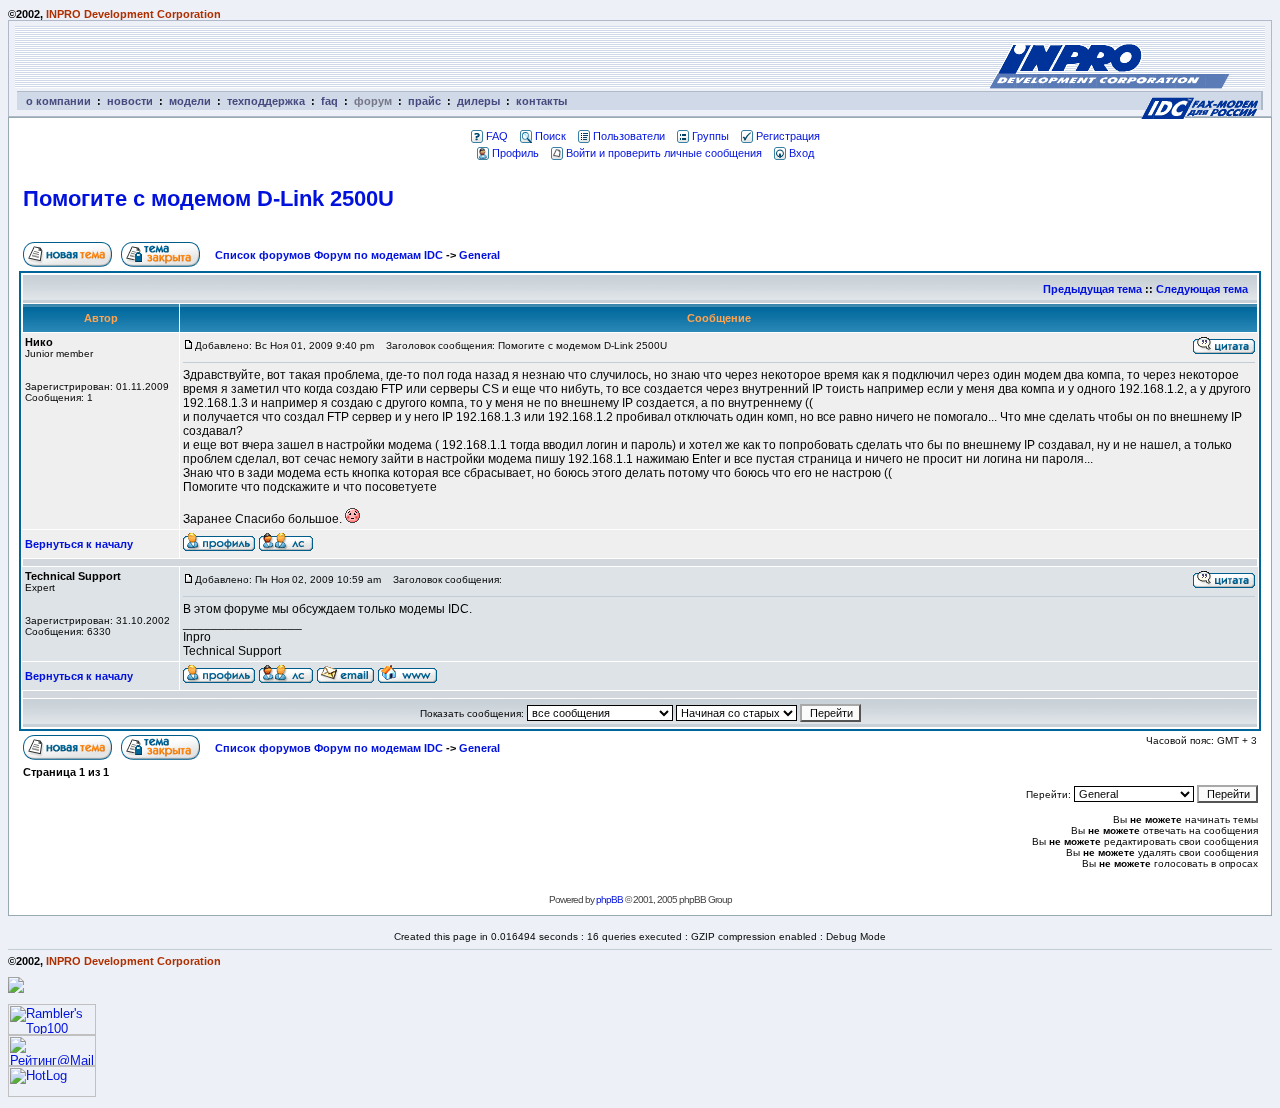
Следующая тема (1202, 289)
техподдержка (266, 101)
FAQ (497, 136)
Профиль (515, 153)
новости (130, 101)
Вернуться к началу (79, 544)
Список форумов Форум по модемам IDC (329, 255)
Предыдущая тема (1092, 289)
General (479, 255)
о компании (58, 101)
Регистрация (788, 136)
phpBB (609, 899)
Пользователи (629, 136)
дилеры (478, 101)
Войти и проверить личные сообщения (664, 153)
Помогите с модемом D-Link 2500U (208, 198)
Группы (710, 136)
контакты (541, 101)
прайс (424, 101)
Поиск (550, 136)
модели (190, 101)
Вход (801, 153)
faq (329, 101)
